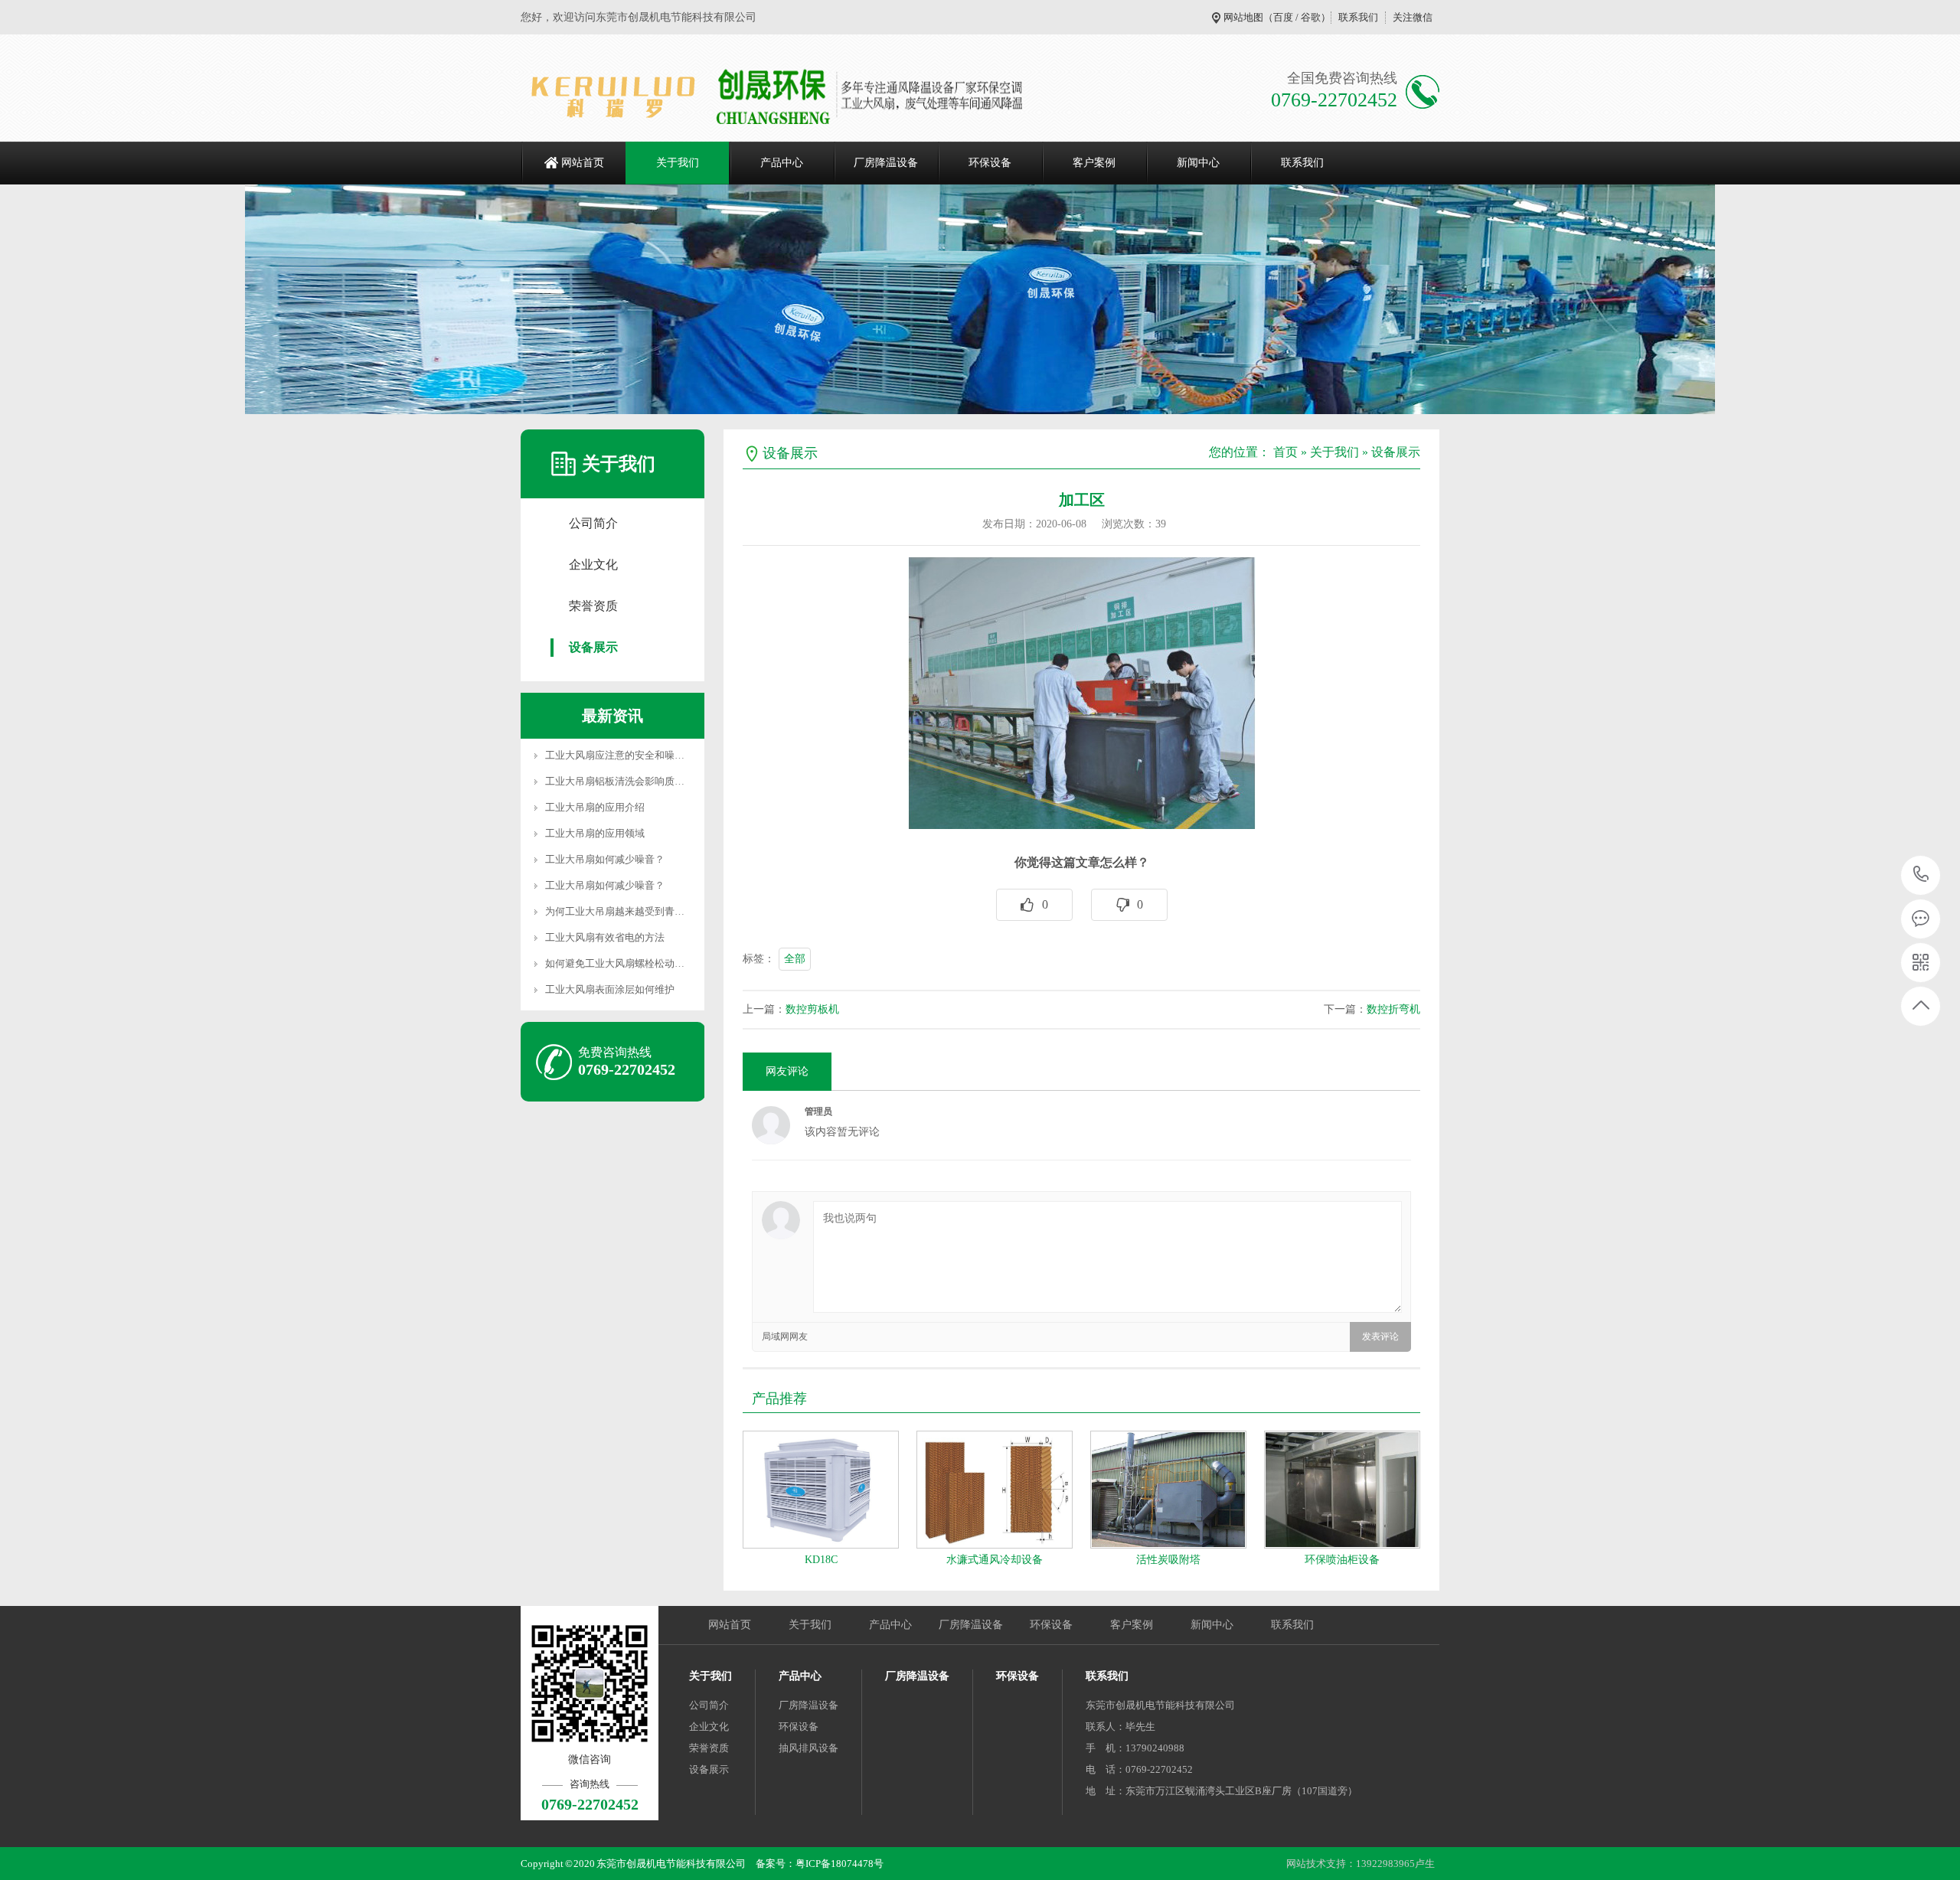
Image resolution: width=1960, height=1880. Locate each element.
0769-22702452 (1921, 875)
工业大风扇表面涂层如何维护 (610, 989)
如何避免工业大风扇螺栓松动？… (620, 963)
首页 (1285, 452)
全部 (795, 959)
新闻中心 (1198, 163)
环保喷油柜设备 (1342, 1560)
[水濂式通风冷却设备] (995, 1490)
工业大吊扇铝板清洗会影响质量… (620, 781)
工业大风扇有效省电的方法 (605, 937)
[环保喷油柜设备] (1342, 1490)
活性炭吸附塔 (1168, 1560)
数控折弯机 (1393, 1009)
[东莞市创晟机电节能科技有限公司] (798, 96)
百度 (1283, 17)
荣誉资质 (593, 606)
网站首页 (583, 163)
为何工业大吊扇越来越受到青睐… (620, 911)
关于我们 (678, 163)
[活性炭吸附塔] (1168, 1490)
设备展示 (593, 647)
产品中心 (782, 163)
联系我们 (1358, 17)
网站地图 (1243, 17)
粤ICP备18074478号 (840, 1864)
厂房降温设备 (886, 163)
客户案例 (1094, 163)
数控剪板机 (812, 1009)
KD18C (821, 1560)
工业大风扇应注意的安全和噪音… (620, 755)
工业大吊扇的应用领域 (595, 833)
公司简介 (593, 523)
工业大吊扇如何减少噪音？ (605, 859)
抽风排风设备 (808, 1748)
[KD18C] (821, 1490)
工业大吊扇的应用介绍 (595, 807)
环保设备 (990, 163)
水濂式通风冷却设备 (995, 1560)
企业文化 (593, 565)
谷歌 (1311, 17)
